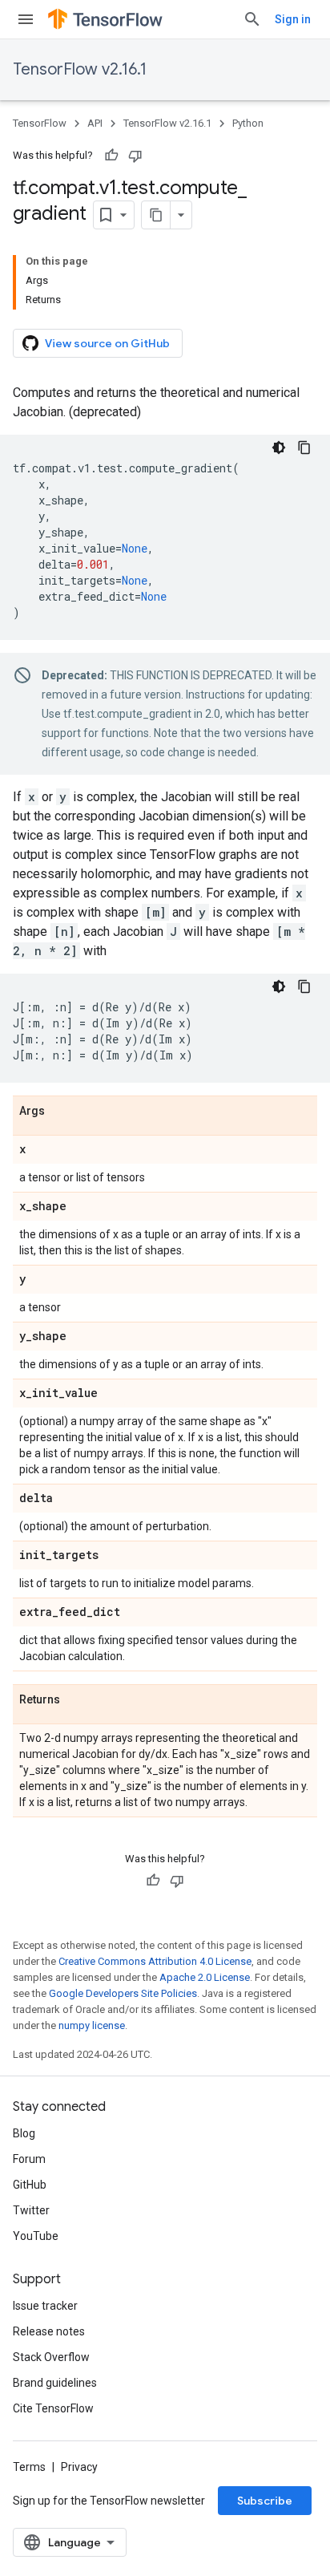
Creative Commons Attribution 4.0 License (155, 1961)
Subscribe (265, 2501)
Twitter (31, 2210)
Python (248, 123)
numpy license (92, 2025)
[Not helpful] (135, 156)
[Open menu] (26, 19)
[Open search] (252, 19)
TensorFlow (40, 123)
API (95, 123)
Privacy (79, 2467)
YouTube (36, 2236)
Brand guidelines (55, 2383)
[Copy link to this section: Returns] (76, 1700)
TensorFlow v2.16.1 (80, 69)
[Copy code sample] (304, 448)
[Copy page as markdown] (156, 215)
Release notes (49, 2331)
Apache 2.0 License (205, 1977)
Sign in (293, 19)
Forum (29, 2159)
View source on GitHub (107, 343)
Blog (24, 2133)
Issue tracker (45, 2306)
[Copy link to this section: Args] (61, 1112)
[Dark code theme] (279, 448)
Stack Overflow (51, 2357)
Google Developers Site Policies (123, 1993)
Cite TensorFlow (53, 2408)
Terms (29, 2467)
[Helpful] (111, 156)
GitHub (30, 2185)
